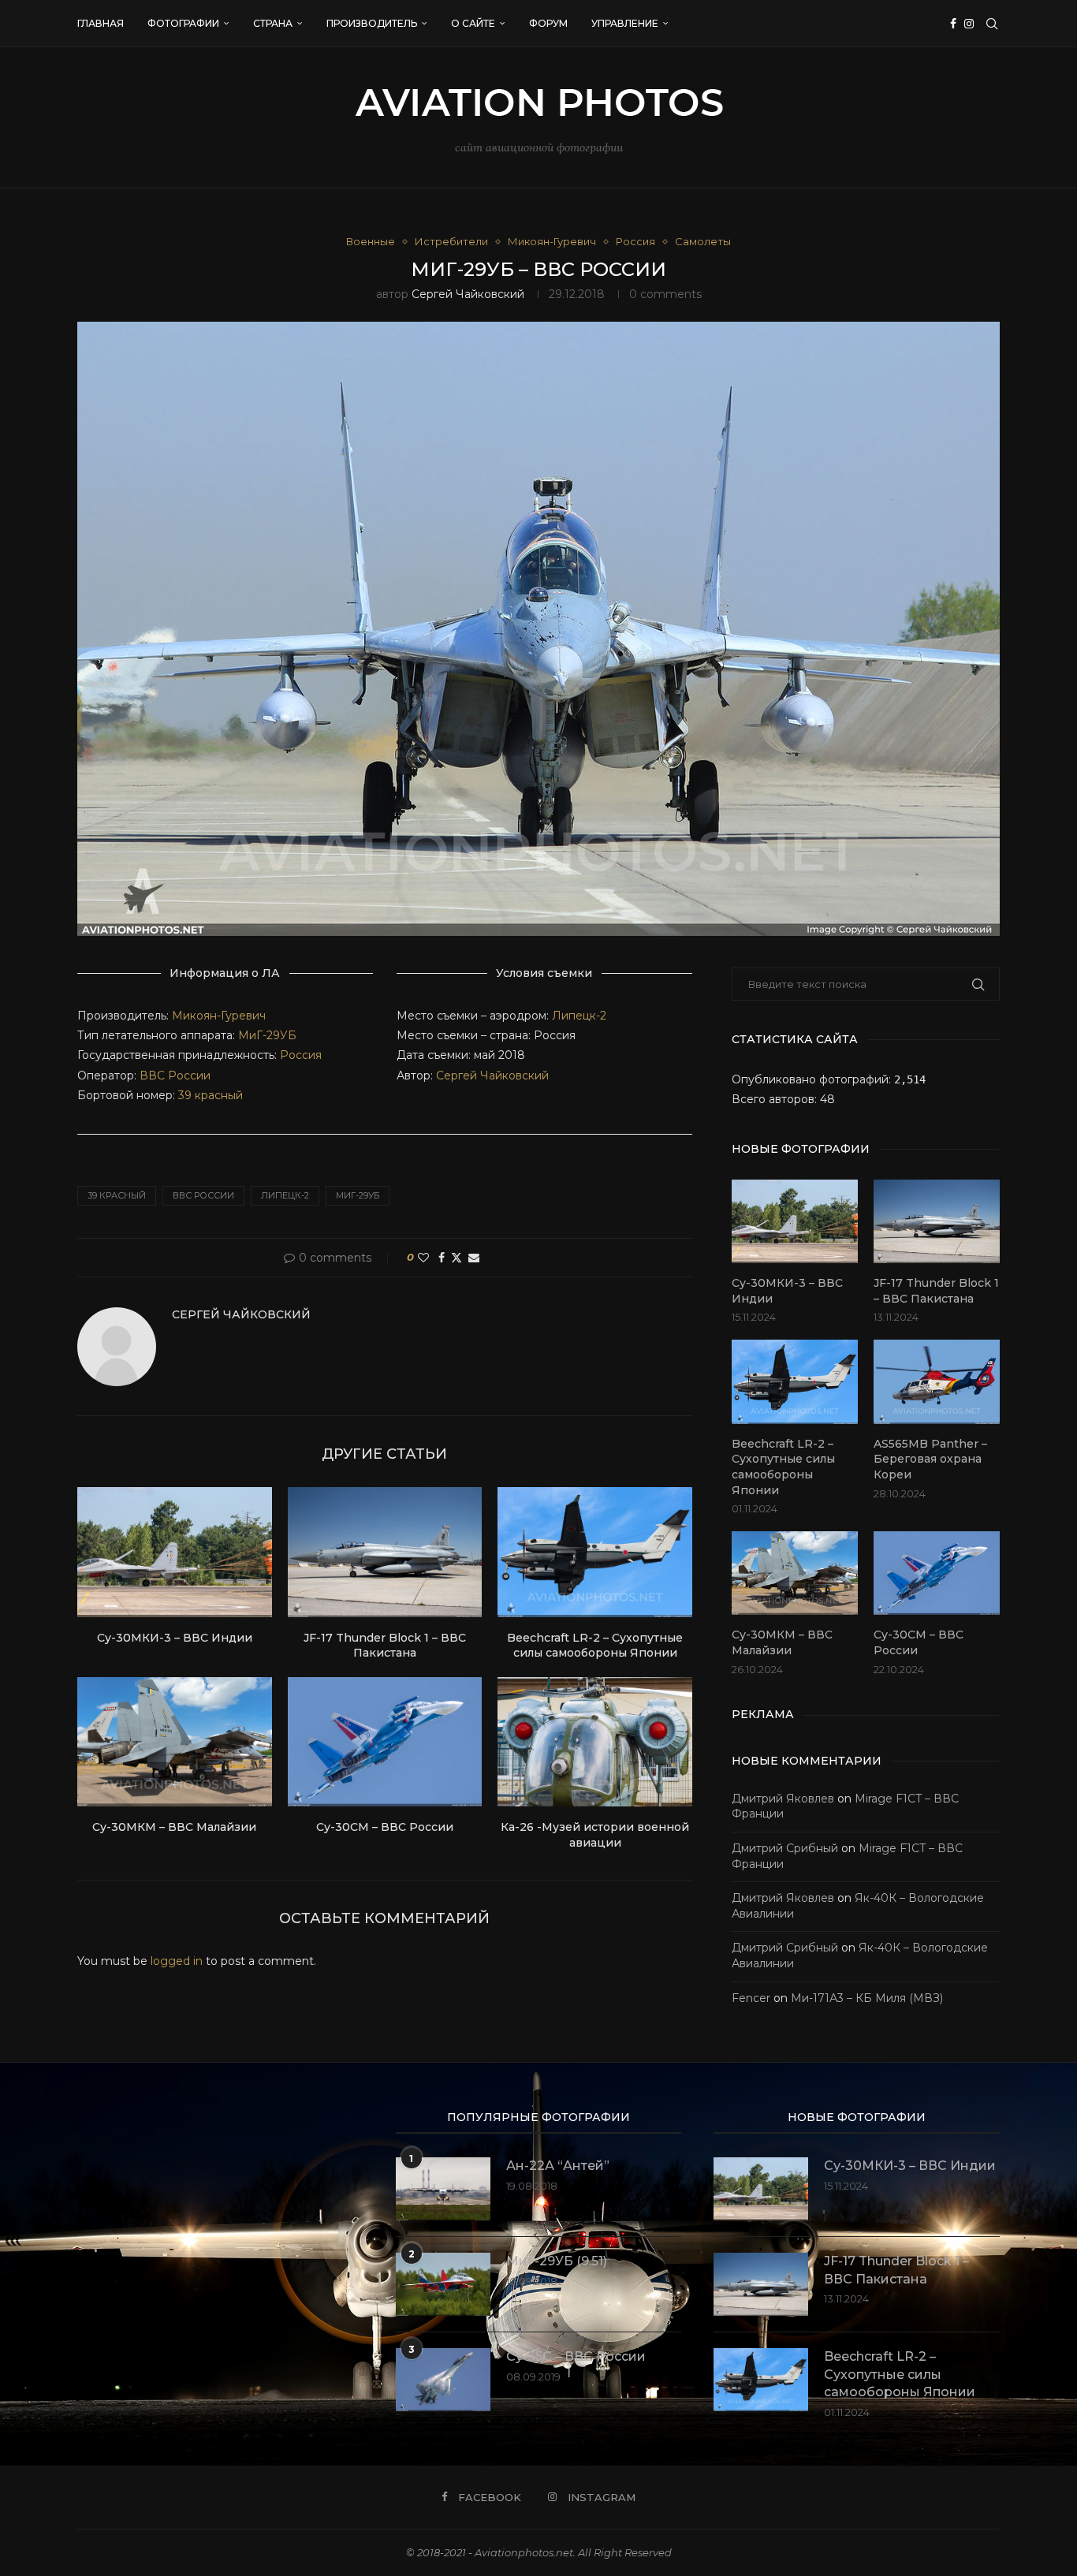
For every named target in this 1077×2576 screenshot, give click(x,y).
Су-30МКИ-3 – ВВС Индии (175, 1638)
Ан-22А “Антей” (558, 2166)
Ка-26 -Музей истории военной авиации (595, 1835)
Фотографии (183, 23)
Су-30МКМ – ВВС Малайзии (174, 1827)
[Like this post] (423, 1258)
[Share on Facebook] (442, 1258)
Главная (101, 23)
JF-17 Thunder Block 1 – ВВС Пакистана (385, 1646)
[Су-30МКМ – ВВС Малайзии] (175, 1742)
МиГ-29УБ (267, 1035)
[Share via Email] (474, 1258)
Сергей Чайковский (468, 294)
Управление (625, 23)
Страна (273, 23)
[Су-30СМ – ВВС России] (385, 1742)
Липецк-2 (579, 1016)
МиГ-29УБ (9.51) (557, 2261)
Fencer (751, 1998)
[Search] (992, 24)
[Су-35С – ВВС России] (443, 2380)
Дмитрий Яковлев (783, 1799)
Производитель (372, 23)
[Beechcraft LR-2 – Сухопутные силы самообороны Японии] (595, 1552)
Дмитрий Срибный (785, 1848)
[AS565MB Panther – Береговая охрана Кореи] (937, 1382)
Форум (548, 23)
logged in (177, 1961)
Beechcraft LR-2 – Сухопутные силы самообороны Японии (595, 1646)
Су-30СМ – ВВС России (385, 1827)
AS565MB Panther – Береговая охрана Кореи (930, 1459)
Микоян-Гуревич (219, 1016)
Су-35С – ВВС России (576, 2356)
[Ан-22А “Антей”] (443, 2189)
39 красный (211, 1095)
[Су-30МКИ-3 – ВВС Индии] (175, 1552)
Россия (301, 1055)
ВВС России (175, 1076)
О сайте (473, 23)
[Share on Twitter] (457, 1258)
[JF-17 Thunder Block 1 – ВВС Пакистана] (385, 1552)
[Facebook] (953, 24)
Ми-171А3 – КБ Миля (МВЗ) (867, 1998)
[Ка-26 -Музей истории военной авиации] (595, 1742)
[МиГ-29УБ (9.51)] (443, 2284)
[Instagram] (969, 24)
